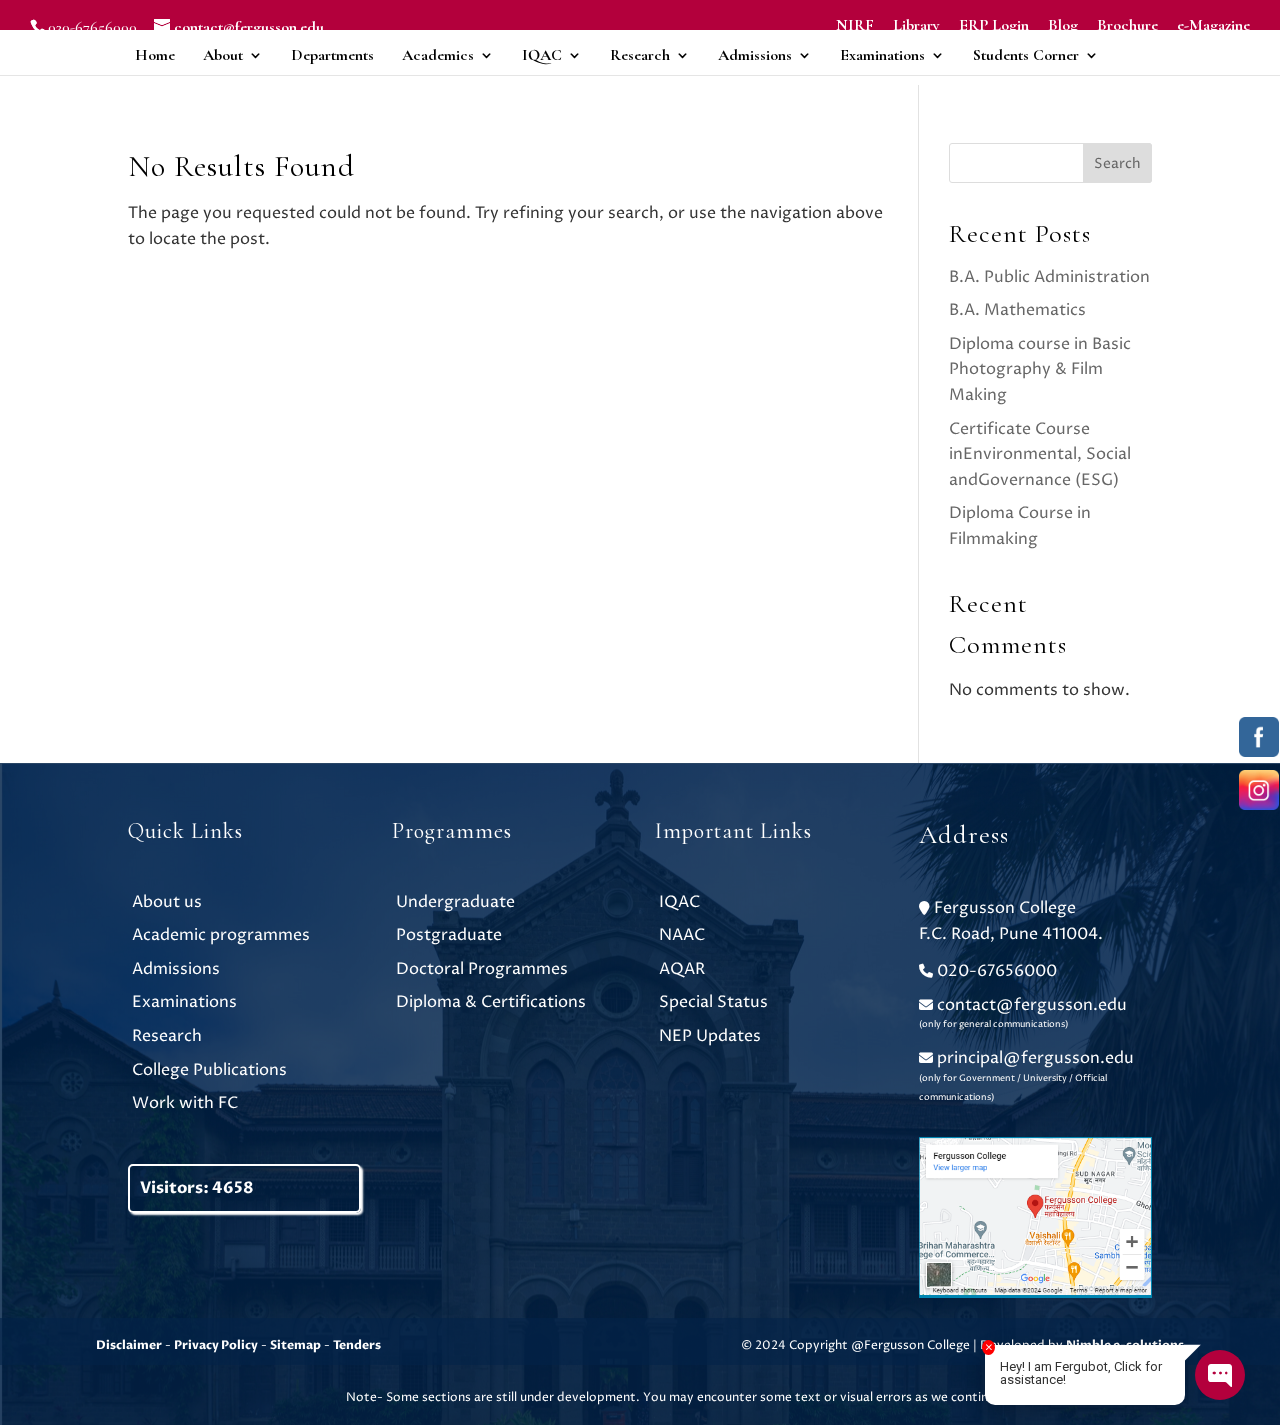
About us (167, 902)
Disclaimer (129, 1345)
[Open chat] (1220, 1375)
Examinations (882, 55)
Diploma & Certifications (491, 1002)
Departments (332, 55)
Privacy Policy (216, 1345)
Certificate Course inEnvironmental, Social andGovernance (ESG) (1040, 454)
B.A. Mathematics (1017, 310)
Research (640, 55)
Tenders (357, 1345)
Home (155, 55)
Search (1117, 163)
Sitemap (295, 1345)
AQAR (682, 969)
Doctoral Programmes (482, 969)
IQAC (542, 55)
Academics (438, 55)
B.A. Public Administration (1049, 277)
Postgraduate (449, 935)
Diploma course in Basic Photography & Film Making (1040, 369)
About (223, 55)
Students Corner (1026, 55)
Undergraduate (455, 902)
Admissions (755, 55)
